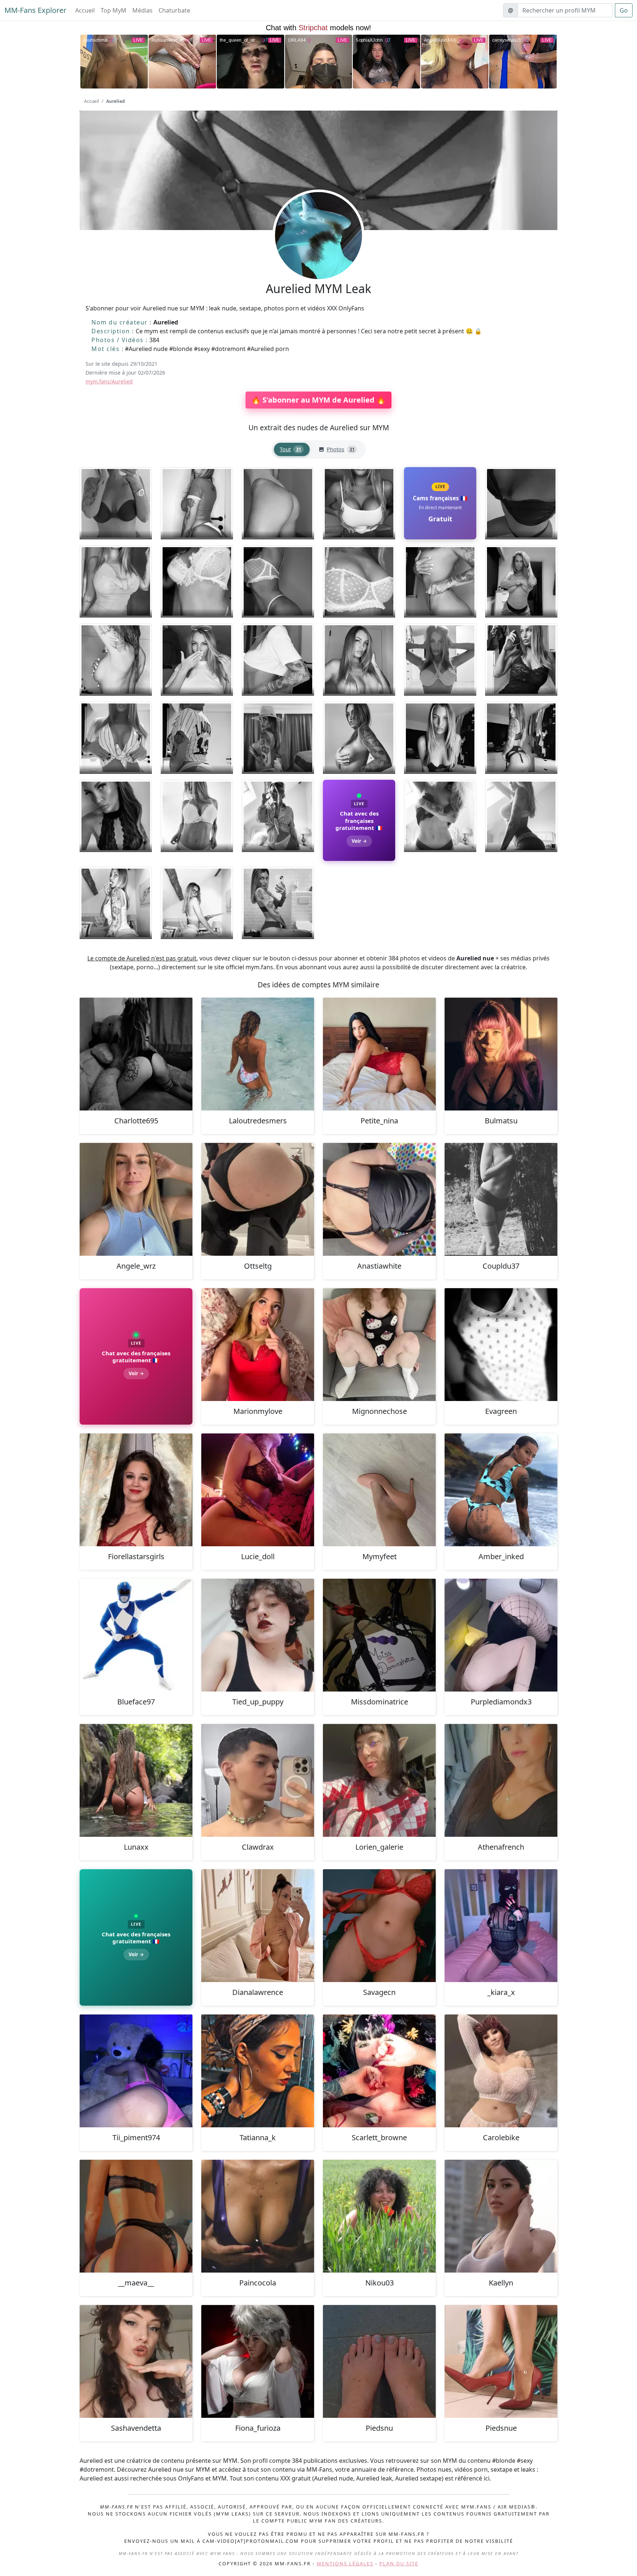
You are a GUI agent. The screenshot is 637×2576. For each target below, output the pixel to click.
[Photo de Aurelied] (116, 503)
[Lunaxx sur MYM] (136, 1780)
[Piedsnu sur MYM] (379, 2361)
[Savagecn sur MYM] (379, 1926)
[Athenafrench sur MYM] (501, 1780)
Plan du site (399, 2563)
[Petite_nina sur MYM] (379, 1054)
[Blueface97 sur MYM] (136, 1635)
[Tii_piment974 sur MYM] (136, 2071)
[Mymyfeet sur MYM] (379, 1490)
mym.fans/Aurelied (109, 381)
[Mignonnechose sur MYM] (379, 1345)
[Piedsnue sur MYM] (501, 2361)
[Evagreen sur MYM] (501, 1345)
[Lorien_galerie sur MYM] (379, 1780)
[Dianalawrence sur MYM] (258, 1926)
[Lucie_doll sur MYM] (258, 1490)
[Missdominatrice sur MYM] (379, 1635)
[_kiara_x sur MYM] (501, 1926)
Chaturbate (174, 10)
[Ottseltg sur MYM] (258, 1199)
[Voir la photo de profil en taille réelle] (318, 255)
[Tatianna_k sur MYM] (258, 2071)
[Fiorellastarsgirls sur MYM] (136, 1490)
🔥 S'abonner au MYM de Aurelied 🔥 (318, 400)
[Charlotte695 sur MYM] (136, 1054)
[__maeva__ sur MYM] (136, 2216)
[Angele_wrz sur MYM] (136, 1199)
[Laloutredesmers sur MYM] (258, 1054)
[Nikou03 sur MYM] (379, 2216)
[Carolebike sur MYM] (501, 2071)
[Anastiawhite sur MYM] (379, 1199)
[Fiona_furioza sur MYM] (258, 2361)
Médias (142, 10)
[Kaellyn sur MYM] (501, 2216)
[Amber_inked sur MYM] (501, 1490)
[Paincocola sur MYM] (258, 2216)
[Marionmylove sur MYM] (258, 1345)
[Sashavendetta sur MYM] (136, 2361)
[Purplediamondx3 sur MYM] (501, 1635)
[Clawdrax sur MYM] (258, 1780)
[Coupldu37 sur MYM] (501, 1199)
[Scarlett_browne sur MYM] (379, 2071)
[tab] (292, 450)
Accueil (85, 10)
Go (624, 10)
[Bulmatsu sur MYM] (501, 1054)
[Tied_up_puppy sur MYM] (258, 1635)
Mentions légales (345, 2563)
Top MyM (114, 10)
